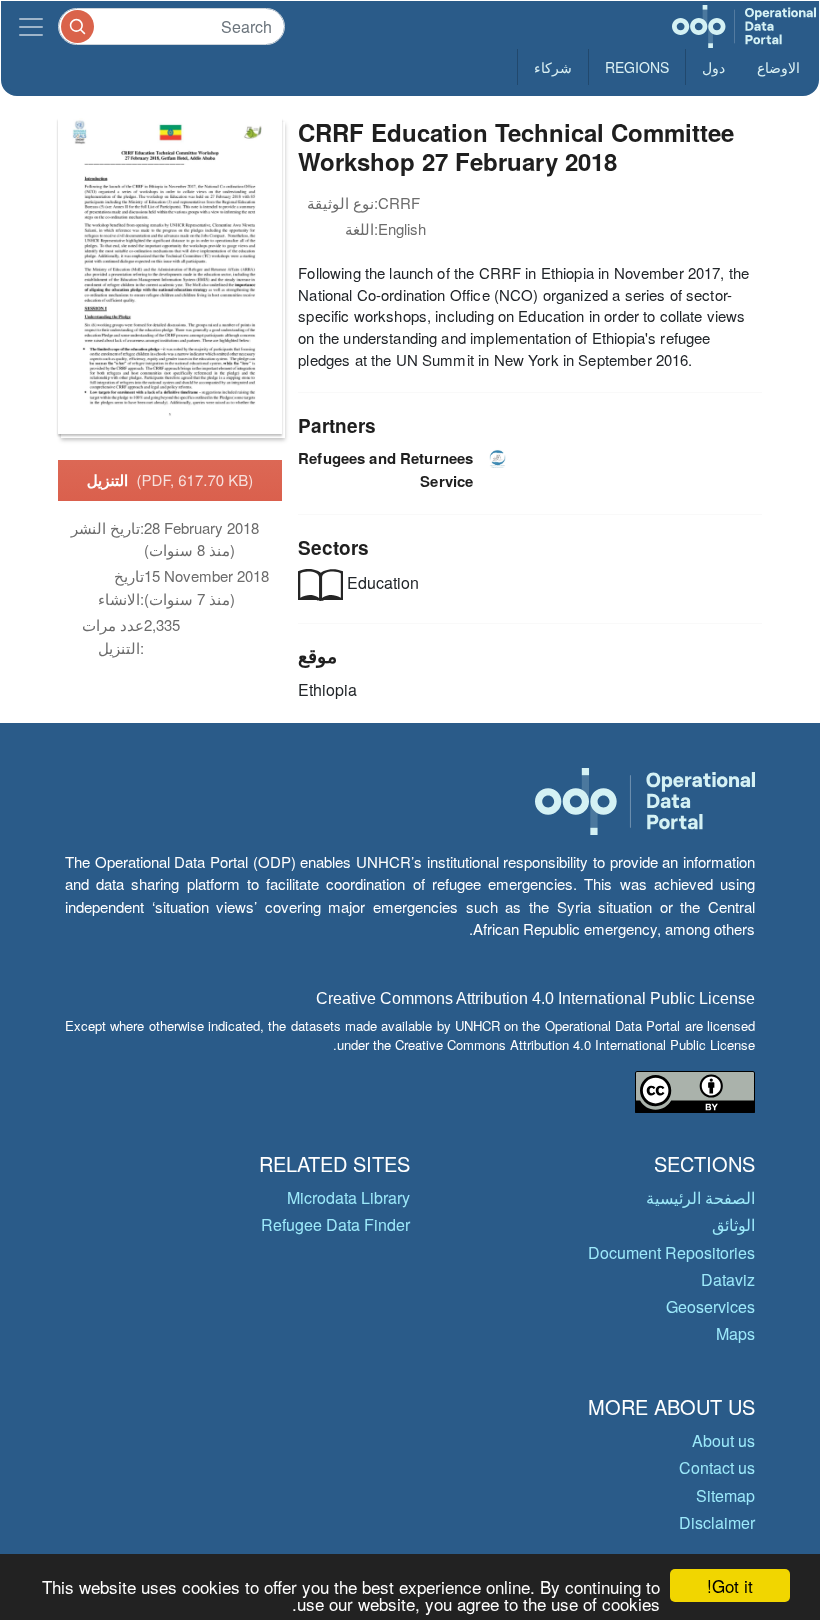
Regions (637, 67)
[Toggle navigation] (31, 26)
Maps (735, 1333)
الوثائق (733, 1224)
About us (723, 1440)
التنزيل (170, 480)
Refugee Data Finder (335, 1224)
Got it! (730, 1585)
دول (713, 67)
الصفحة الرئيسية (700, 1197)
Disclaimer (717, 1522)
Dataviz (728, 1279)
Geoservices (710, 1306)
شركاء (553, 67)
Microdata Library (348, 1197)
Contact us (717, 1467)
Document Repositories (671, 1252)
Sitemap (725, 1495)
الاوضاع (778, 67)
